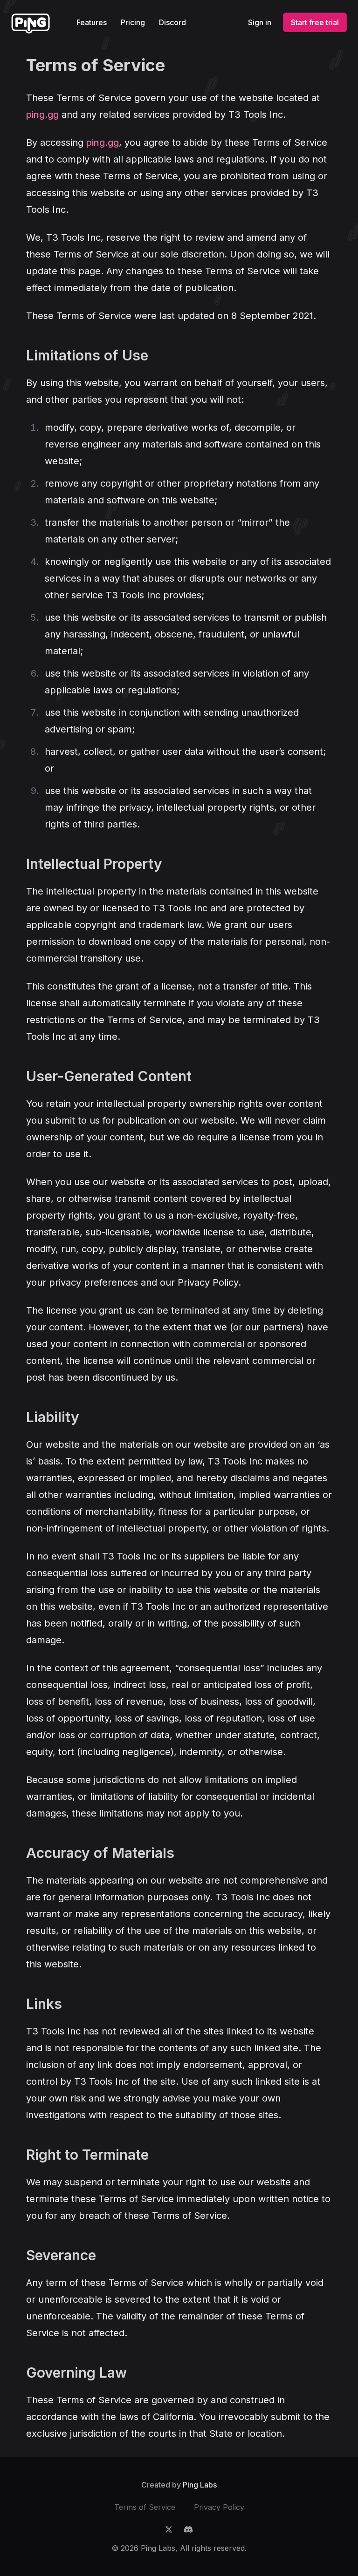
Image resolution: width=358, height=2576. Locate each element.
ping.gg (42, 115)
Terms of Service (145, 2507)
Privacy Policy (219, 2507)
